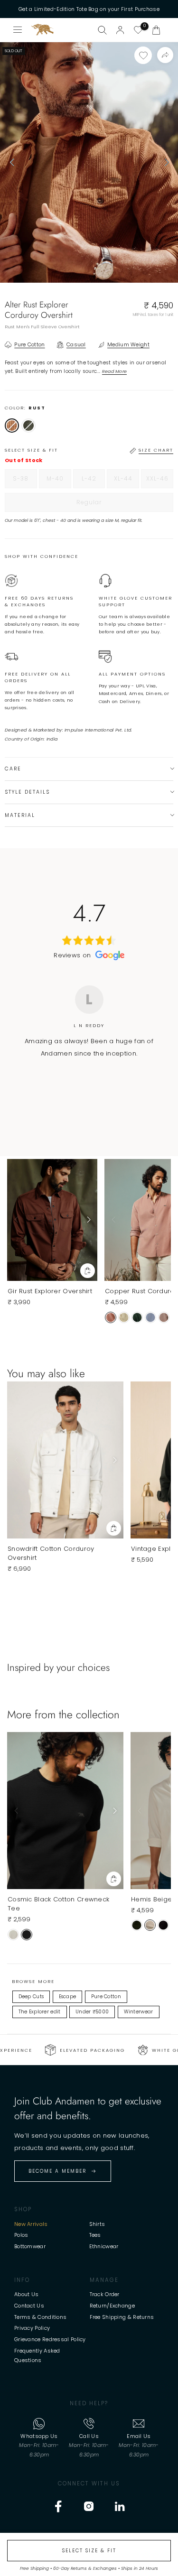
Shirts (97, 2224)
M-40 (59, 481)
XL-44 (126, 481)
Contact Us (29, 2306)
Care (13, 769)
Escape (68, 1997)
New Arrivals (31, 2224)
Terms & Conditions (40, 2317)
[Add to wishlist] (143, 55)
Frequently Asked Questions (37, 2355)
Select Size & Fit (89, 2551)
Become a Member (57, 2171)
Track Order (105, 2294)
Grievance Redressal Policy (50, 2339)
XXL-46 (160, 481)
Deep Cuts (31, 1997)
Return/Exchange (112, 2306)
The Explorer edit (40, 2012)
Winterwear (139, 2012)
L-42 (93, 481)
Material (20, 815)
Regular (108, 505)
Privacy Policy (32, 2328)
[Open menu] (18, 30)
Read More (115, 371)
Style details (27, 792)
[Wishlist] (138, 30)
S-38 (25, 481)
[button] (156, 30)
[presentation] (12, 162)
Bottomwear (30, 2246)
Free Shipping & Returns (122, 2317)
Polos (21, 2235)
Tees (95, 2235)
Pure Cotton (106, 1997)
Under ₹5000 (92, 2012)
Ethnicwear (104, 2246)
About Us (26, 2294)
